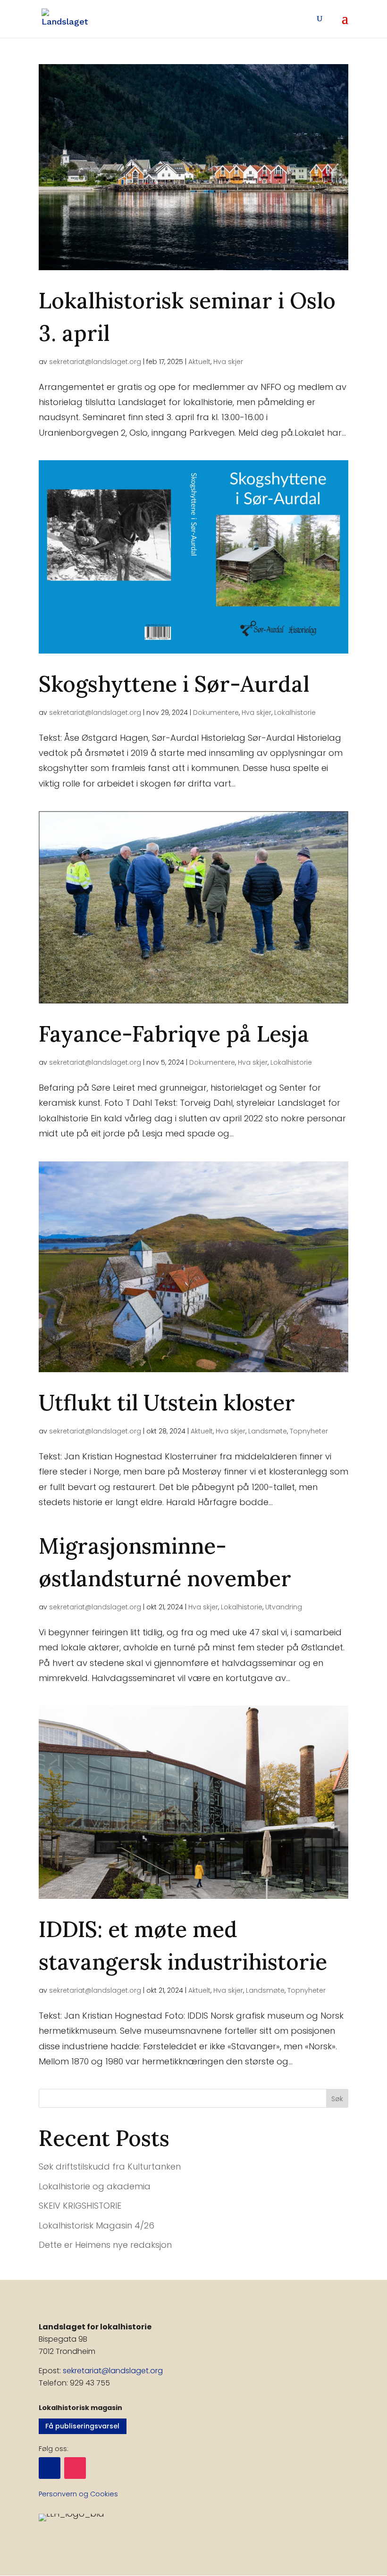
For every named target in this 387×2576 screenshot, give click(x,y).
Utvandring (284, 1607)
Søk (337, 2099)
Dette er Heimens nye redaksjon (105, 2245)
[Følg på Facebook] (50, 2468)
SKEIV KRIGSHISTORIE (80, 2206)
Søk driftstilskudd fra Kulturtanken (110, 2166)
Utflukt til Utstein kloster (167, 1403)
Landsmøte (268, 1431)
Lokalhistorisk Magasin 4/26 (97, 2225)
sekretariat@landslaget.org (95, 362)
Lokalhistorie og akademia (95, 2186)
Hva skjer (228, 362)
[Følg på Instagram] (75, 2468)
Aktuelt (199, 362)
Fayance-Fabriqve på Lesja (174, 1034)
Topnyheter (309, 1431)
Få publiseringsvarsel (82, 2426)
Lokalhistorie (295, 712)
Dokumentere (216, 712)
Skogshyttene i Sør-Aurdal (174, 684)
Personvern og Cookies (78, 2494)
